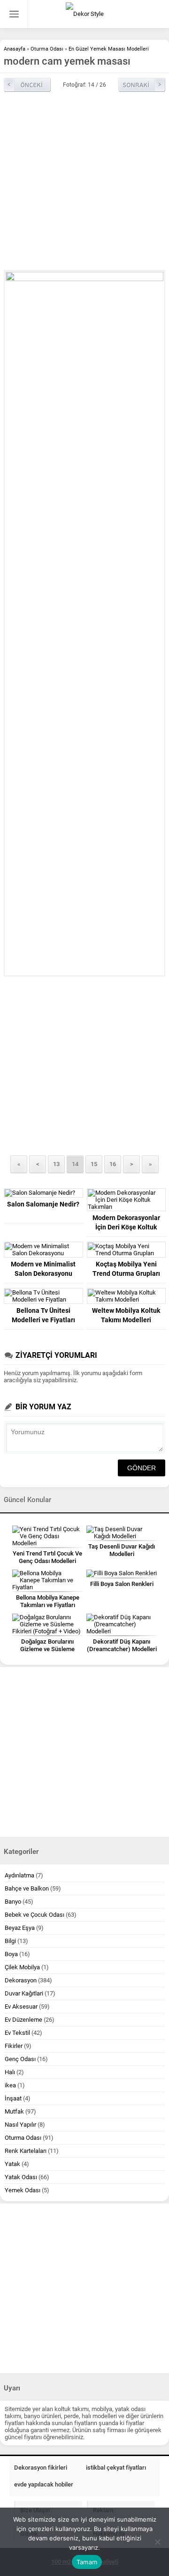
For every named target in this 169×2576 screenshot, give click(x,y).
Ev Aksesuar (21, 2006)
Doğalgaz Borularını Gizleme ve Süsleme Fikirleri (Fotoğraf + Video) (47, 1649)
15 (94, 1164)
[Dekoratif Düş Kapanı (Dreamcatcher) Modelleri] (122, 1624)
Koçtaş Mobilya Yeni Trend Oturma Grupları (126, 1269)
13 (56, 1164)
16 (113, 1164)
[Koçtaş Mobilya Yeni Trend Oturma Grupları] (127, 1250)
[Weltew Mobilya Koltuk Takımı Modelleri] (127, 1296)
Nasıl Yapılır (20, 2125)
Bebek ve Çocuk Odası (35, 1915)
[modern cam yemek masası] (84, 623)
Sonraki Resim (142, 85)
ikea (10, 2085)
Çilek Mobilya (22, 1967)
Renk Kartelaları (26, 2151)
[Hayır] (157, 2542)
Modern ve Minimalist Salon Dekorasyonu (43, 1269)
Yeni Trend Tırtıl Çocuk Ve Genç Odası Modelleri (47, 1557)
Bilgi (10, 1941)
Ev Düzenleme (23, 2020)
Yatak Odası (21, 2177)
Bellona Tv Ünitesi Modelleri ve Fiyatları (43, 1315)
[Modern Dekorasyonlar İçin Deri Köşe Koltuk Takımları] (127, 1200)
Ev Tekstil (17, 2033)
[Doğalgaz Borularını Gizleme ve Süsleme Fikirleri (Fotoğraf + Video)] (47, 1624)
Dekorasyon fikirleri (41, 2468)
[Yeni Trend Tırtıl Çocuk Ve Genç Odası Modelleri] (47, 1536)
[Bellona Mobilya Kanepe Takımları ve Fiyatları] (47, 1580)
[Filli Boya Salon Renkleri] (122, 1573)
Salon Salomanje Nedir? (43, 1204)
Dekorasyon (21, 1980)
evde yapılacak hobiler (44, 2484)
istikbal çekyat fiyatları (116, 2468)
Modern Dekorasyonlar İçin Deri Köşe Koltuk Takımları (126, 1227)
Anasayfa (15, 49)
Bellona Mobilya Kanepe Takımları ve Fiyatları (48, 1601)
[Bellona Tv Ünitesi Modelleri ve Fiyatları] (43, 1296)
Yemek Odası (23, 2190)
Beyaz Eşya (20, 1928)
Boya (11, 1954)
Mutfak (14, 2111)
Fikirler (14, 2046)
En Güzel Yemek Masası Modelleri (109, 49)
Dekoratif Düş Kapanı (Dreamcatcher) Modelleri (122, 1645)
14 (75, 1164)
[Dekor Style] (85, 14)
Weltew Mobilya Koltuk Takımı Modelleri (126, 1315)
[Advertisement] (84, 181)
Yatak (12, 2164)
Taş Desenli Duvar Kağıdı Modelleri (122, 1550)
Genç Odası (20, 2059)
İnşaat (13, 2098)
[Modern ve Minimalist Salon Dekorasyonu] (43, 1250)
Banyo (13, 1902)
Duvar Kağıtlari (24, 1993)
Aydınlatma (19, 1875)
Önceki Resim (27, 85)
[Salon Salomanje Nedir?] (43, 1193)
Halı (10, 2072)
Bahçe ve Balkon (27, 1888)
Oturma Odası (47, 49)
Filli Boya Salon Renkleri (122, 1584)
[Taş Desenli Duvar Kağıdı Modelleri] (122, 1533)
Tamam (87, 2562)
